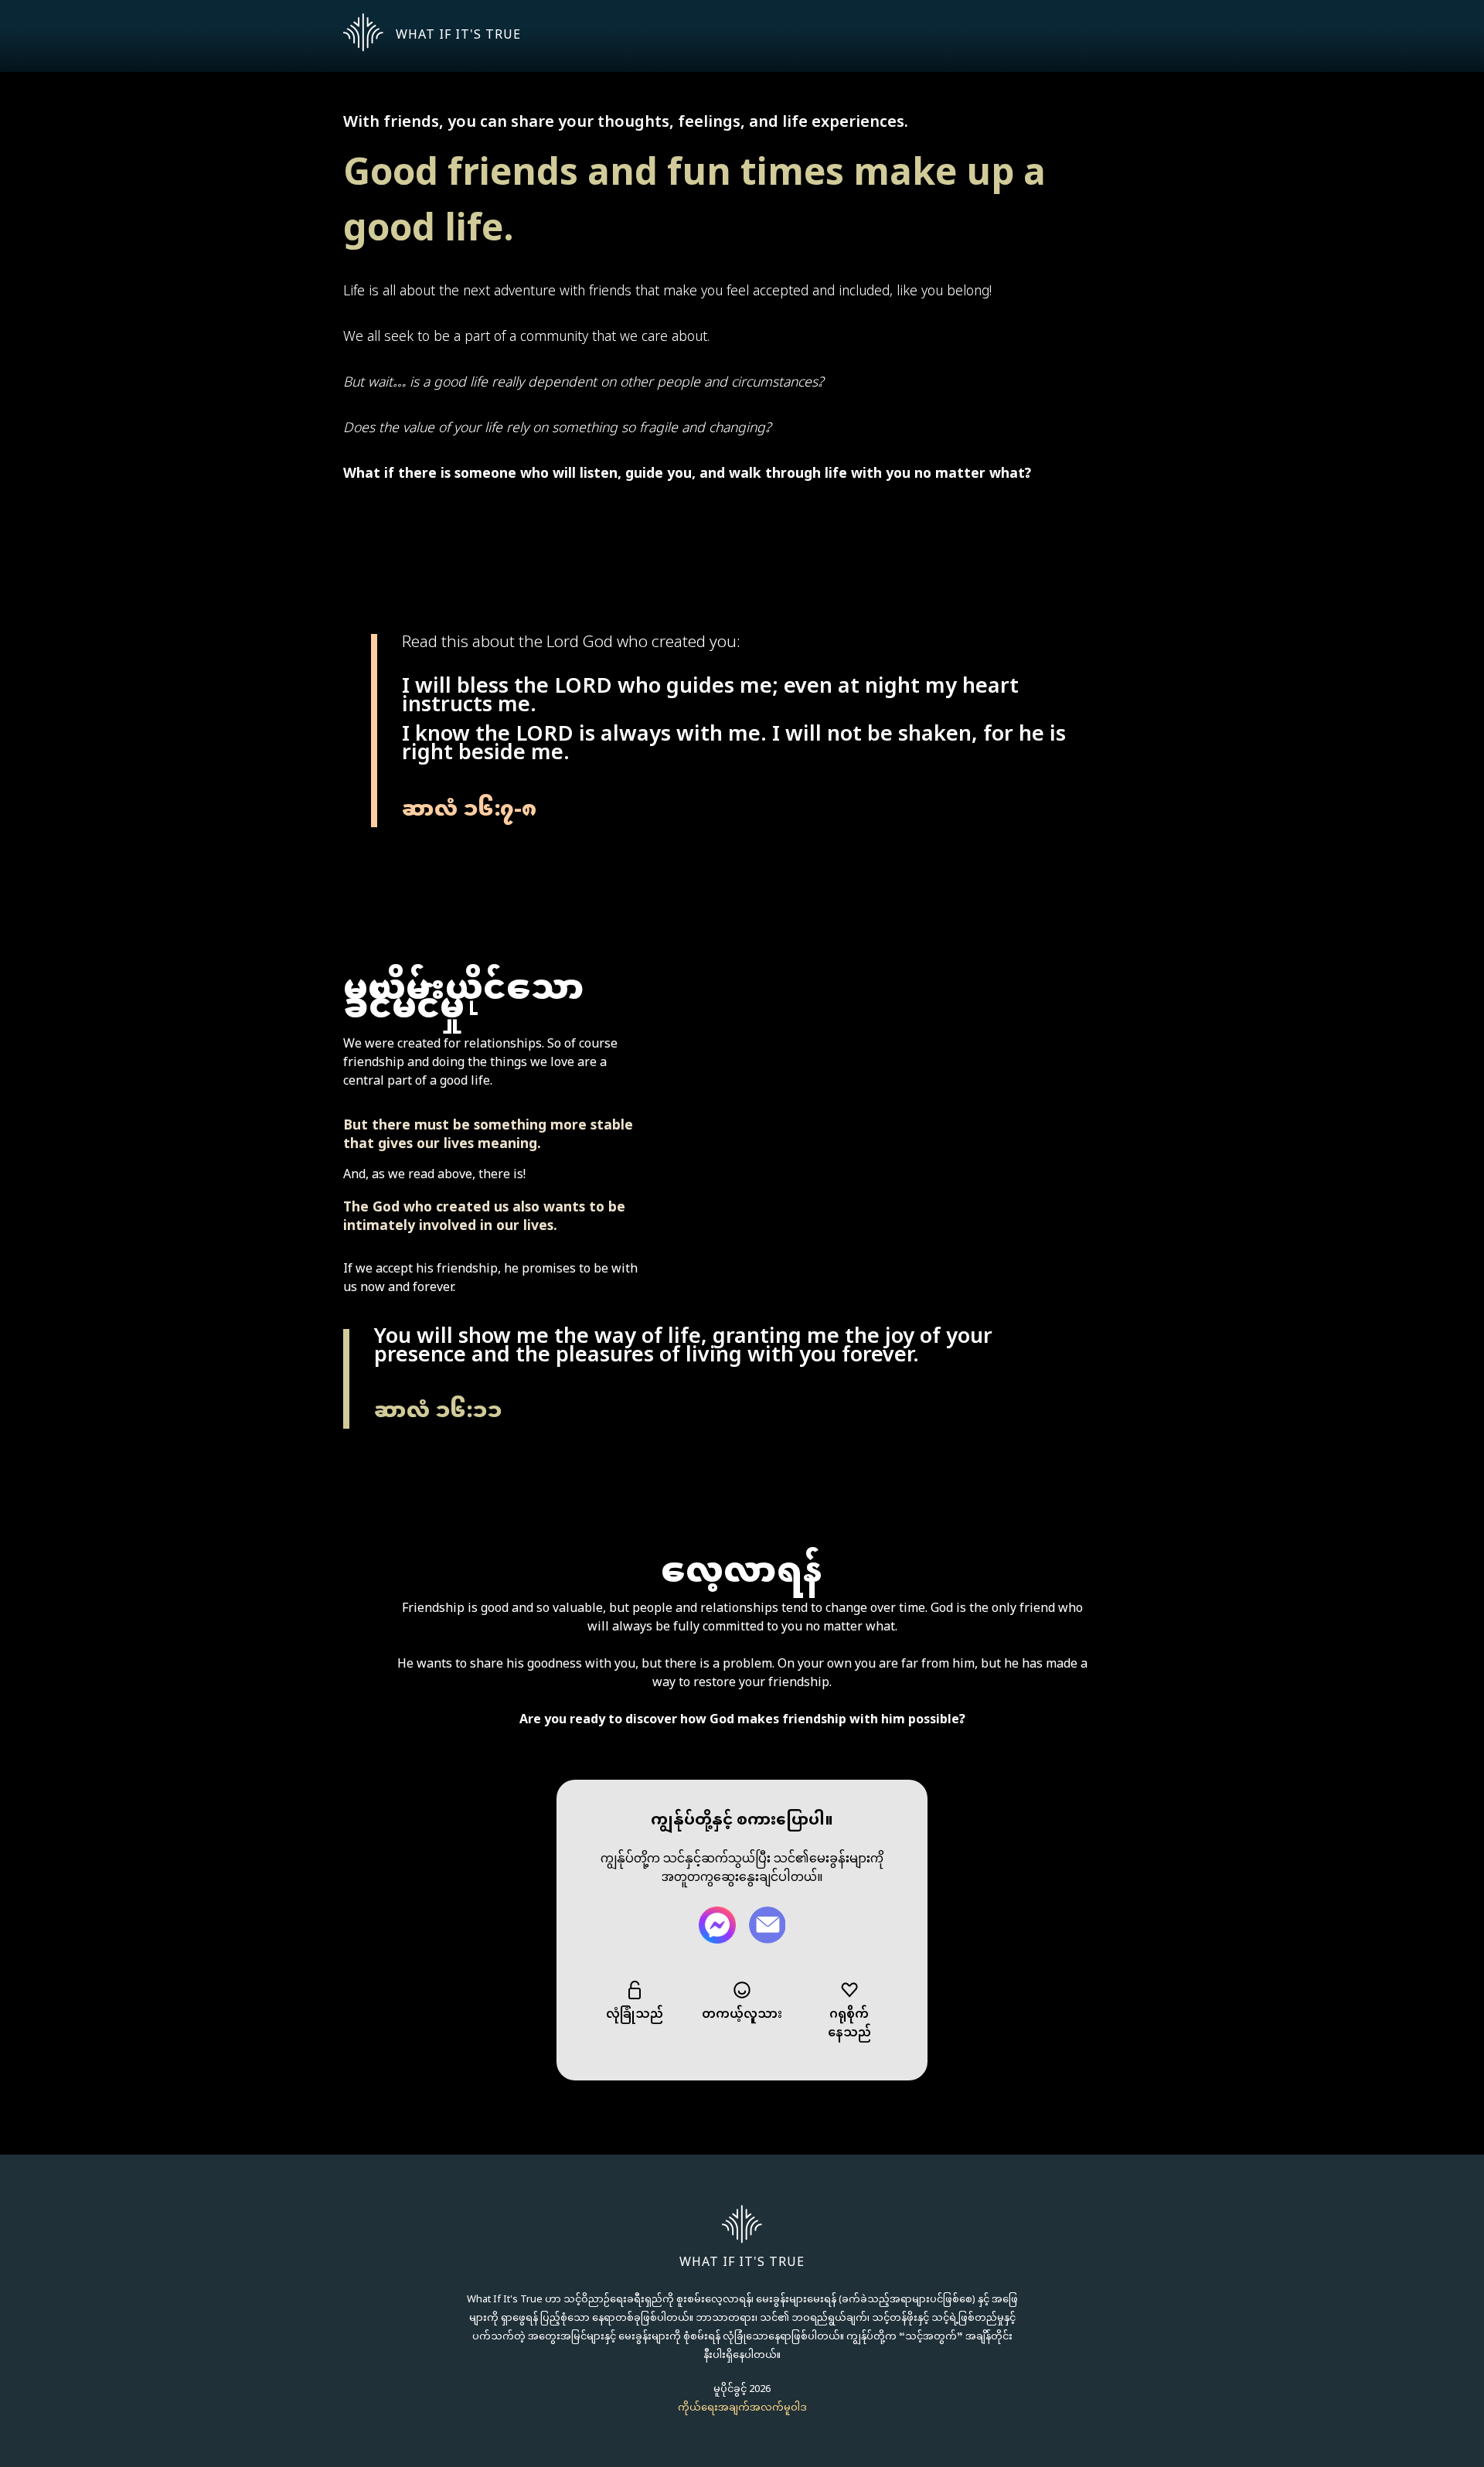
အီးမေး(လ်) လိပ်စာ (767, 1925)
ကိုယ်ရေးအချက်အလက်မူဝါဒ (742, 2408)
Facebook (717, 1925)
